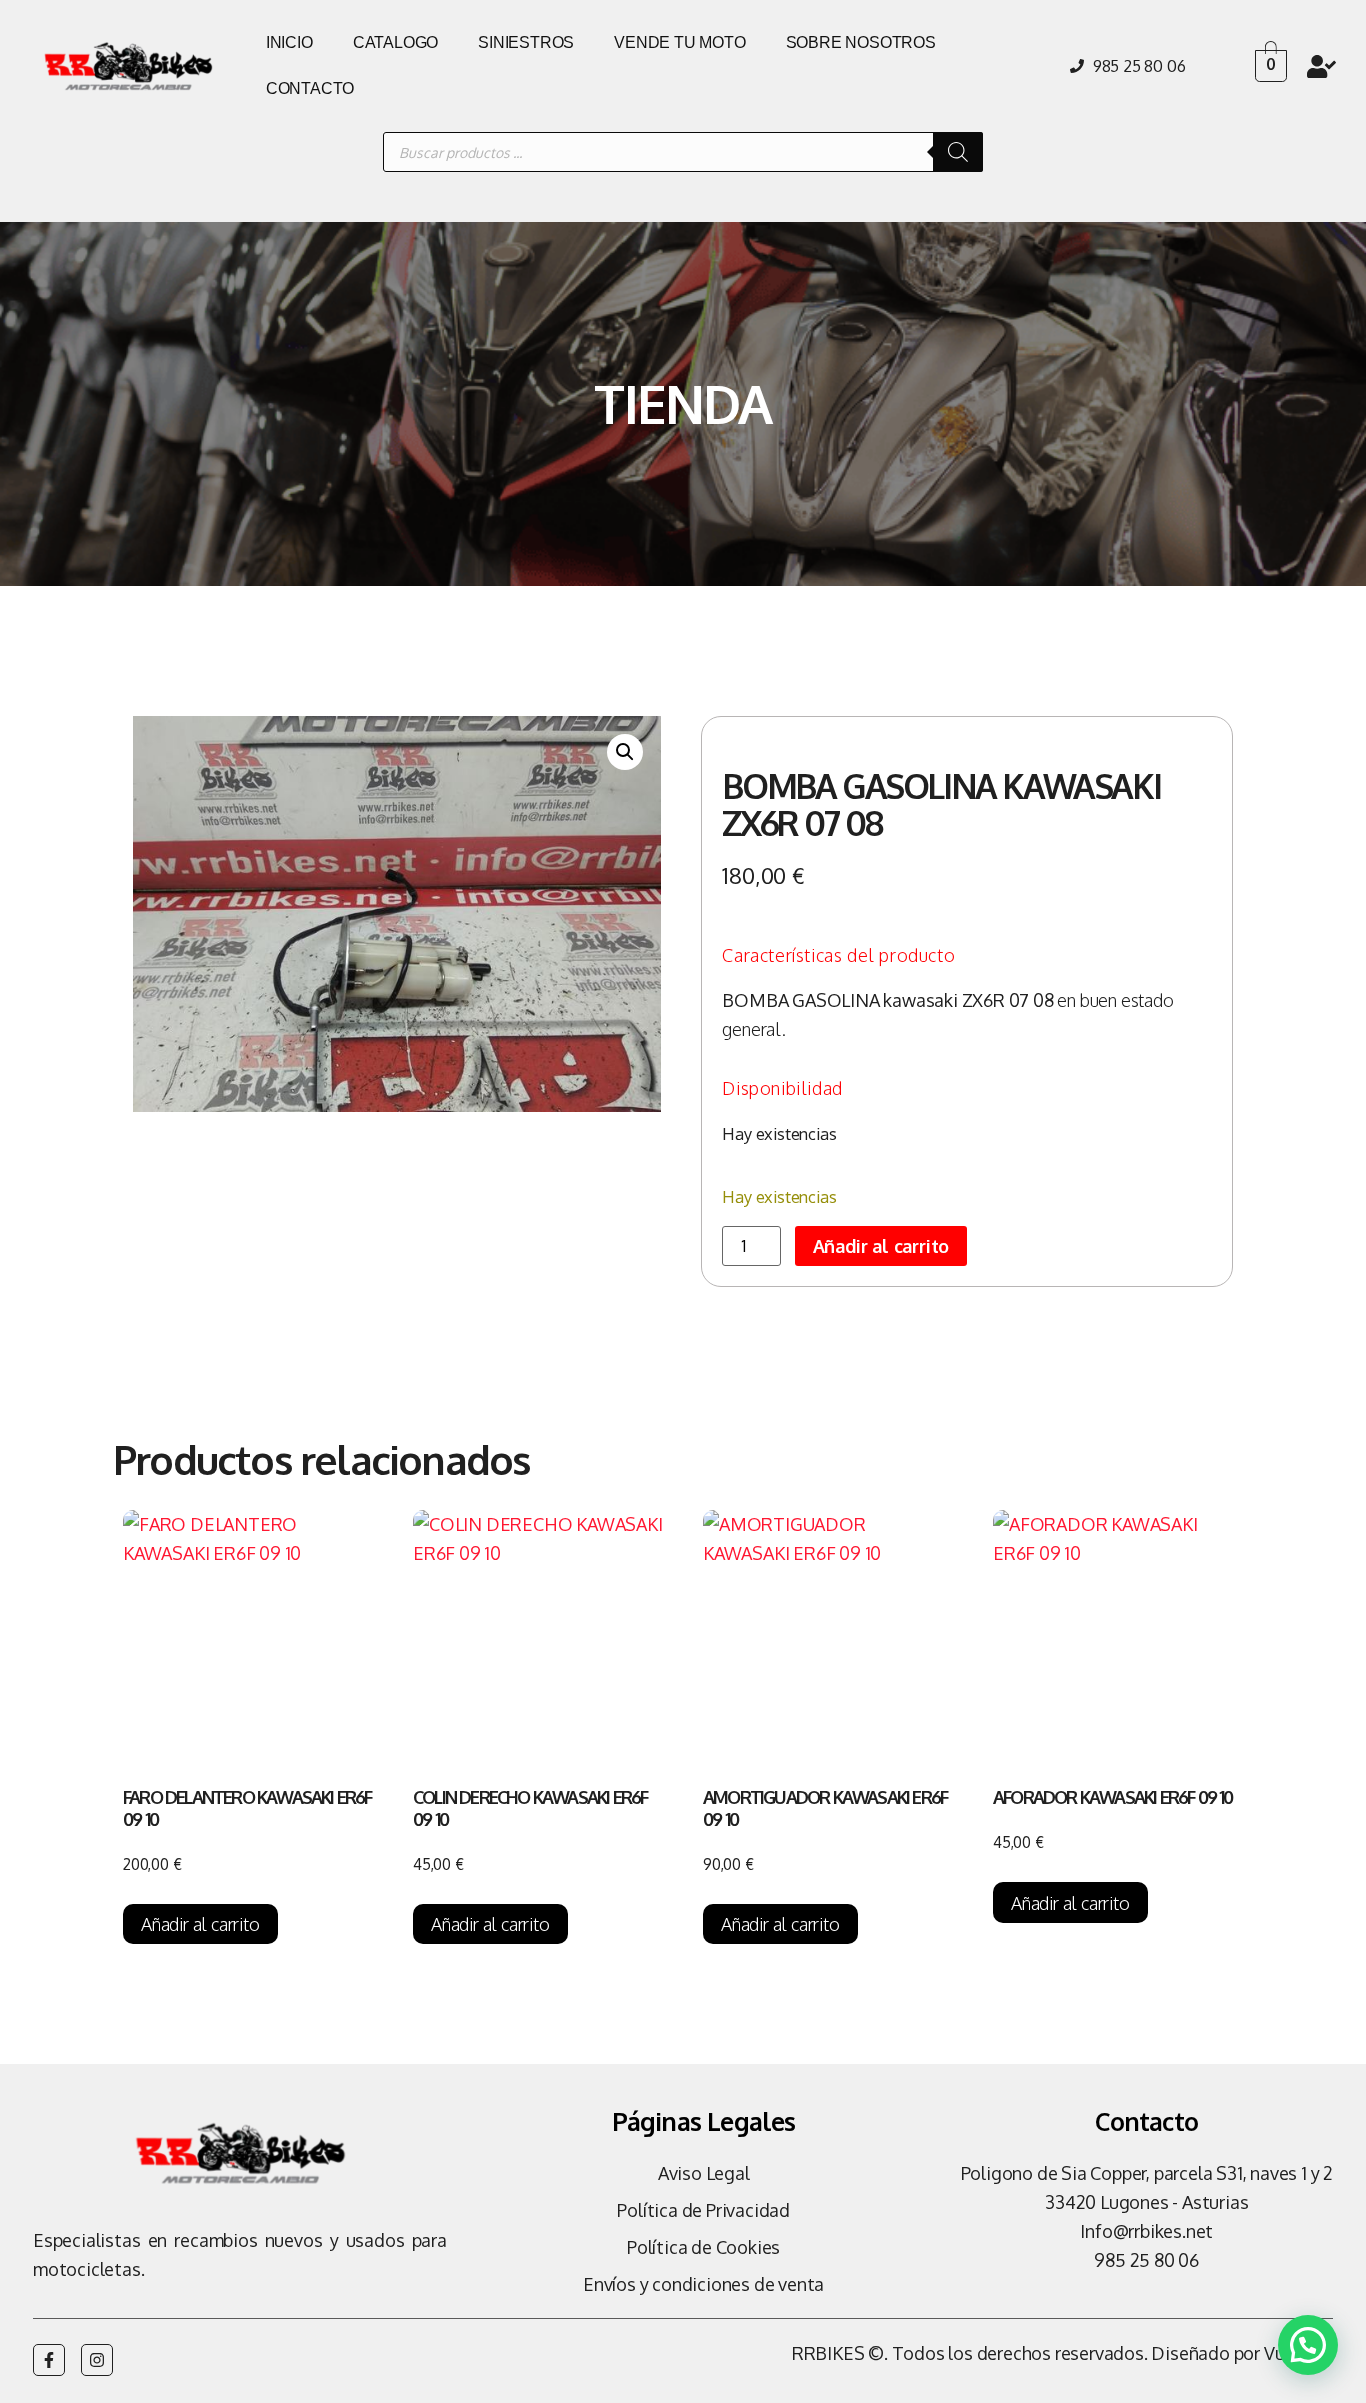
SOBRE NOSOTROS (861, 42)
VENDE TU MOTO (679, 42)
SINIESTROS (526, 42)
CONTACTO (310, 88)
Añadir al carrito (881, 1246)
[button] (625, 752)
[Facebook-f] (49, 2360)
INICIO (289, 42)
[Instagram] (97, 2360)
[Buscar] (958, 152)
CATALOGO (395, 42)
